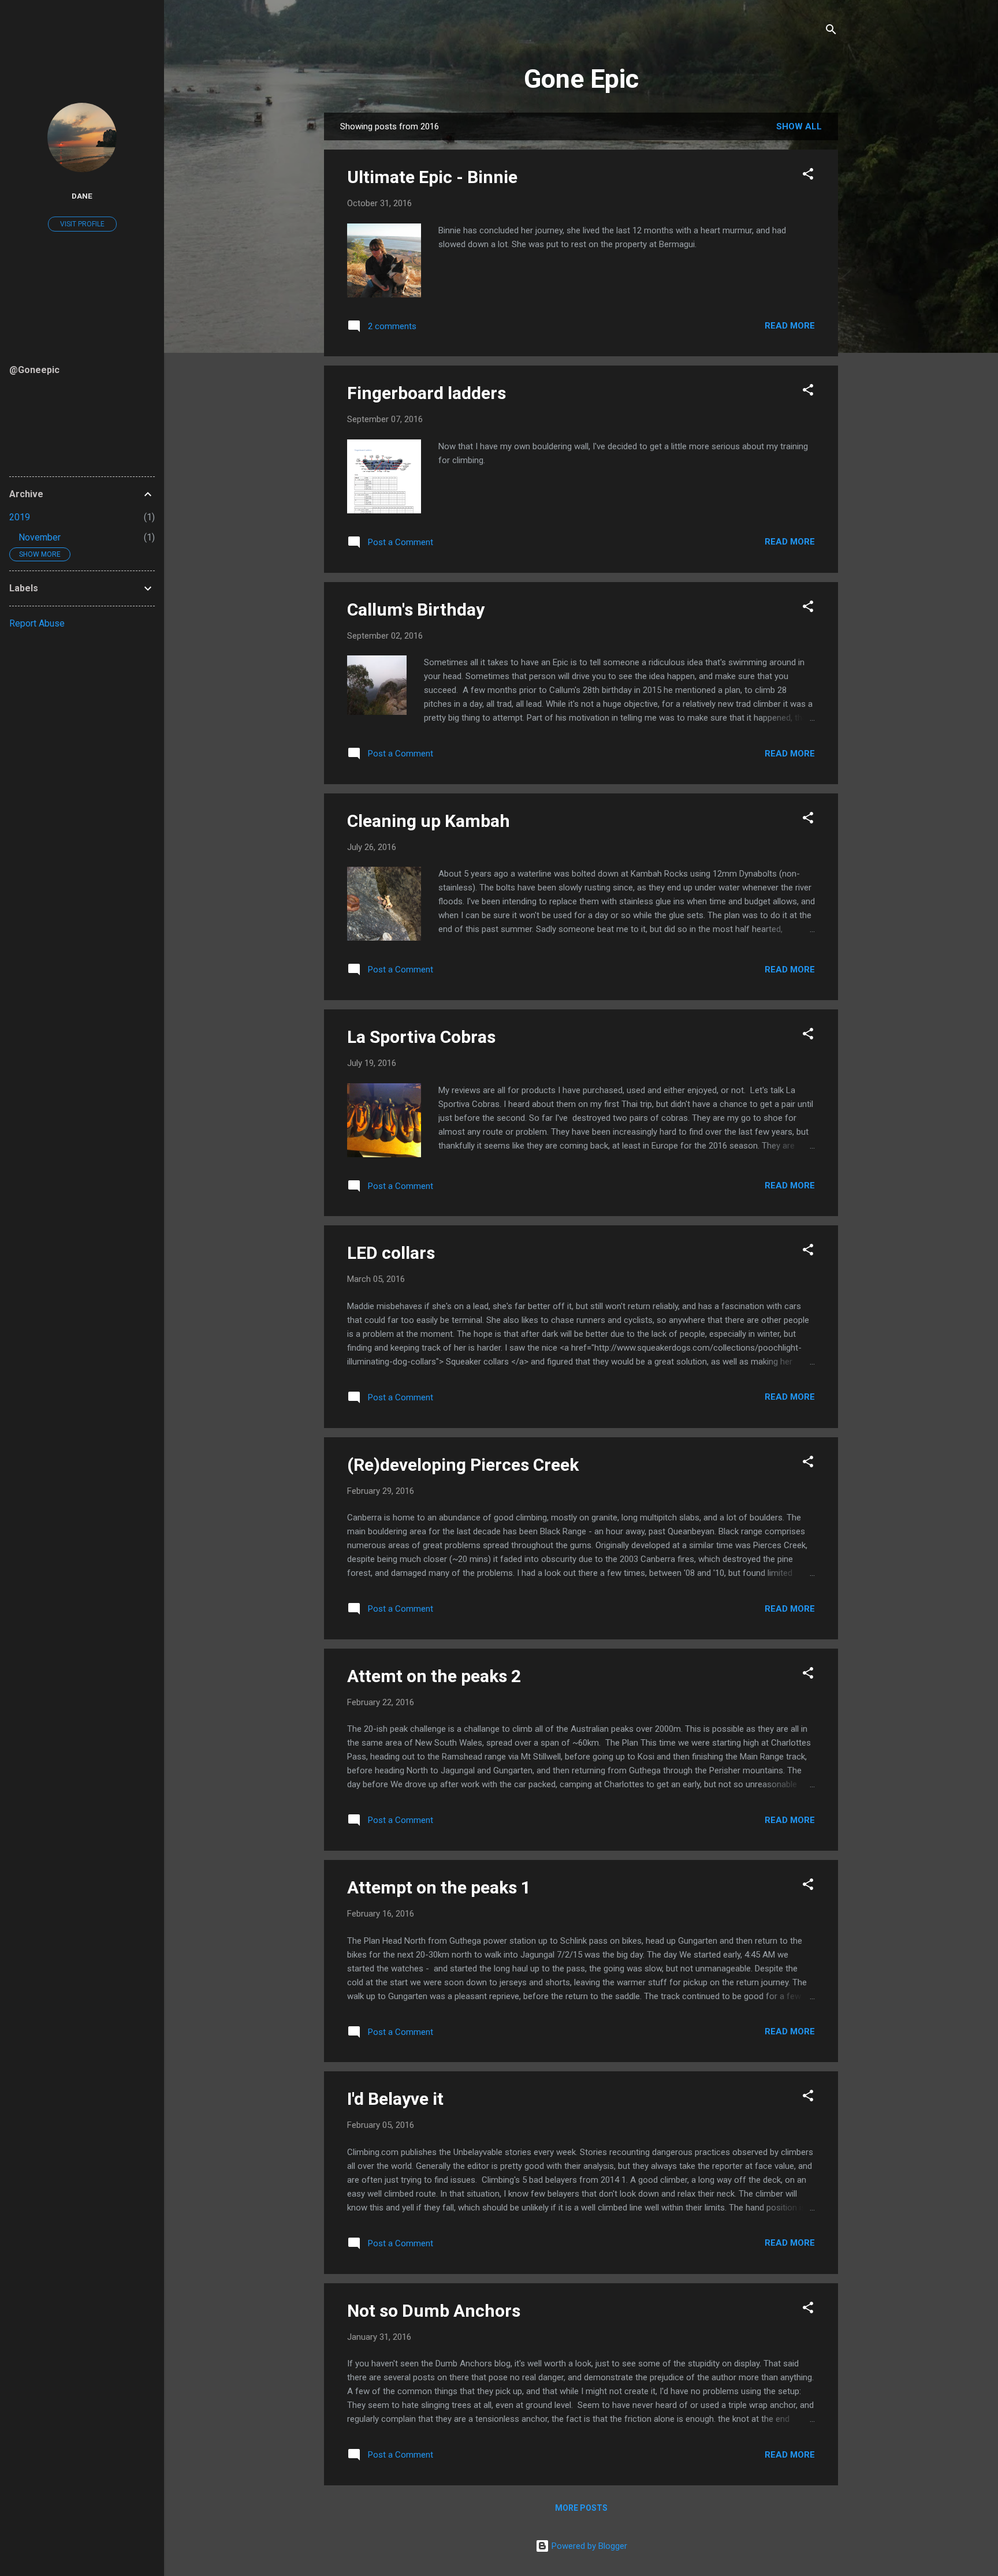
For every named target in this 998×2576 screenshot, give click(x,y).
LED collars (391, 1253)
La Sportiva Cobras (421, 1037)
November (40, 537)
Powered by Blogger (588, 2546)
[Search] (831, 31)
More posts (581, 2508)
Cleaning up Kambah (429, 821)
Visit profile (82, 224)
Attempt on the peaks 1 (439, 1887)
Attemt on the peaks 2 (434, 1676)
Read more (790, 326)
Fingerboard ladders (427, 393)
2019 (20, 517)
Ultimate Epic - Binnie (432, 177)
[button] (808, 176)
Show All (799, 126)
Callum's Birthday (416, 609)
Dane (82, 196)
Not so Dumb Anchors (434, 2311)
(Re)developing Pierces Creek (463, 1465)
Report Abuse (37, 623)
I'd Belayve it (395, 2099)
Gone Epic (581, 79)
